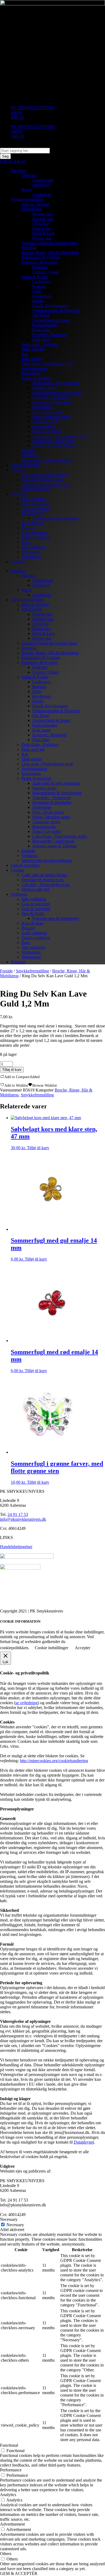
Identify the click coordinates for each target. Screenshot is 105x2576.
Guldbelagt (42, 195)
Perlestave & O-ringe (39, 262)
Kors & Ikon (32, 523)
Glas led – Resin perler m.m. (46, 484)
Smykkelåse (32, 209)
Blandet (28, 528)
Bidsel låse (41, 228)
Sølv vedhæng (34, 499)
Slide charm (32, 359)
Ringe (27, 190)
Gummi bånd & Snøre (51, 320)
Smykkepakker (34, 368)
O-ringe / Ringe (46, 272)
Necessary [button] (9, 2219)
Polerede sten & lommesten (55, 518)
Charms (17, 470)
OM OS (18, 117)
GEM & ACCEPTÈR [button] (19, 2573)
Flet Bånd (41, 315)
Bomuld (39, 286)
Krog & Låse (43, 233)
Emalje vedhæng (36, 537)
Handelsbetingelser (16, 1547)
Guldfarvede (43, 180)
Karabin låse (43, 219)
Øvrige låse (42, 238)
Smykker (18, 170)
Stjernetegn (31, 373)
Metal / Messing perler (51, 417)
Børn (26, 542)
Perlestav (40, 267)
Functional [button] (9, 2445)
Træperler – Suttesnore (52, 397)
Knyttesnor (42, 296)
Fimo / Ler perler (47, 431)
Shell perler (42, 407)
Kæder (38, 301)
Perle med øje (33, 349)
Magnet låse (43, 214)
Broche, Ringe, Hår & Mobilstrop (50, 253)
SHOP (16, 113)
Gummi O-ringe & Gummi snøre (49, 243)
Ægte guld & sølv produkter (56, 383)
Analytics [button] (8, 2495)
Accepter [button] (83, 1648)
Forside (6, 971)
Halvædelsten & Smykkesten (57, 393)
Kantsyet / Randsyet (49, 335)
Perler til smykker (36, 378)
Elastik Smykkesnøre (50, 306)
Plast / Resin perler (48, 412)
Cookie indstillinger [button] (51, 1648)
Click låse (41, 224)
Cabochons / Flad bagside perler (60, 436)
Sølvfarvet (41, 185)
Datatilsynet (84, 2142)
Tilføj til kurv (12, 1070)
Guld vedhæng (34, 533)
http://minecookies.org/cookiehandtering (54, 1761)
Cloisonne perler (46, 422)
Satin (37, 291)
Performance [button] (11, 2470)
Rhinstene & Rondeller (52, 402)
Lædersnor (41, 282)
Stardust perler (45, 388)
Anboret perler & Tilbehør (55, 446)
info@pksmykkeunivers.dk (23, 1519)
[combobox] (25, 151)
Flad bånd (41, 339)
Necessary (15, 2225)
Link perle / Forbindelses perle (47, 364)
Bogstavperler (44, 426)
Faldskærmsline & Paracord (56, 310)
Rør (25, 354)
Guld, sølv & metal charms (44, 475)
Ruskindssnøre (45, 325)
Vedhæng (30, 455)
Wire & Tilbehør (35, 204)
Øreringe (29, 175)
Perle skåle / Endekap (40, 344)
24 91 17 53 (18, 1514)
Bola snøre (41, 330)
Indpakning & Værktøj (41, 257)
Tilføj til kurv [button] (38, 1148)
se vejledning (27, 1703)
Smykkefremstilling (27, 199)
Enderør (28, 451)
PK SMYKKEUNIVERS (33, 108)
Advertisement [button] (12, 2524)
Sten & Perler (33, 513)
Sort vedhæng (33, 547)
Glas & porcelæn (25, 465)
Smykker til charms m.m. (43, 479)
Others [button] (6, 2554)
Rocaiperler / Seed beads (53, 441)
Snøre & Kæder (35, 277)
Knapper (18, 562)
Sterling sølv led (35, 489)
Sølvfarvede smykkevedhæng (47, 460)
